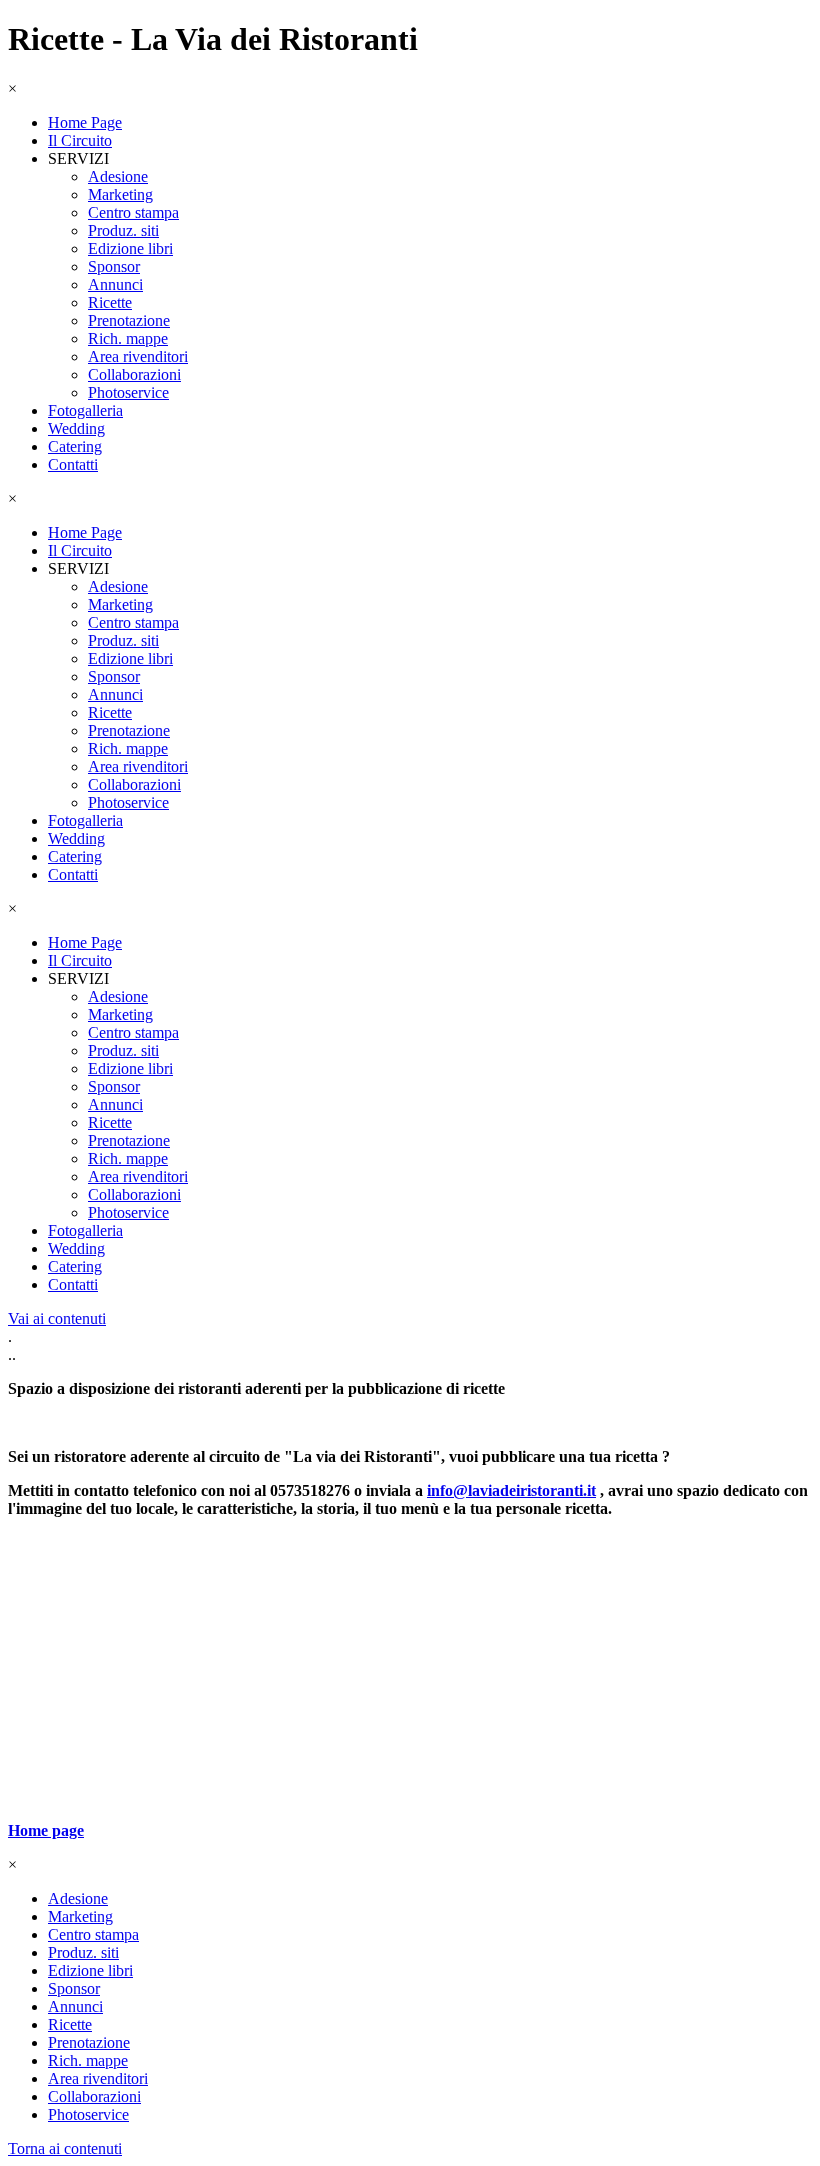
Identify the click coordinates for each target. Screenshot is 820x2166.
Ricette (110, 302)
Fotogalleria (85, 410)
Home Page (85, 122)
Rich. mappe (128, 338)
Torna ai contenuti (65, 2148)
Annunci (115, 284)
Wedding (76, 428)
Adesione (118, 176)
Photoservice (128, 392)
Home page (46, 1830)
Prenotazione (129, 320)
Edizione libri (130, 248)
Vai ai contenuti (57, 1318)
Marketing (120, 194)
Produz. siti (123, 230)
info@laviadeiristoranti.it (511, 1490)
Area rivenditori (138, 356)
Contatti (73, 464)
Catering (75, 446)
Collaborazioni (134, 374)
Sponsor (114, 266)
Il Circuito (80, 140)
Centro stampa (133, 212)
